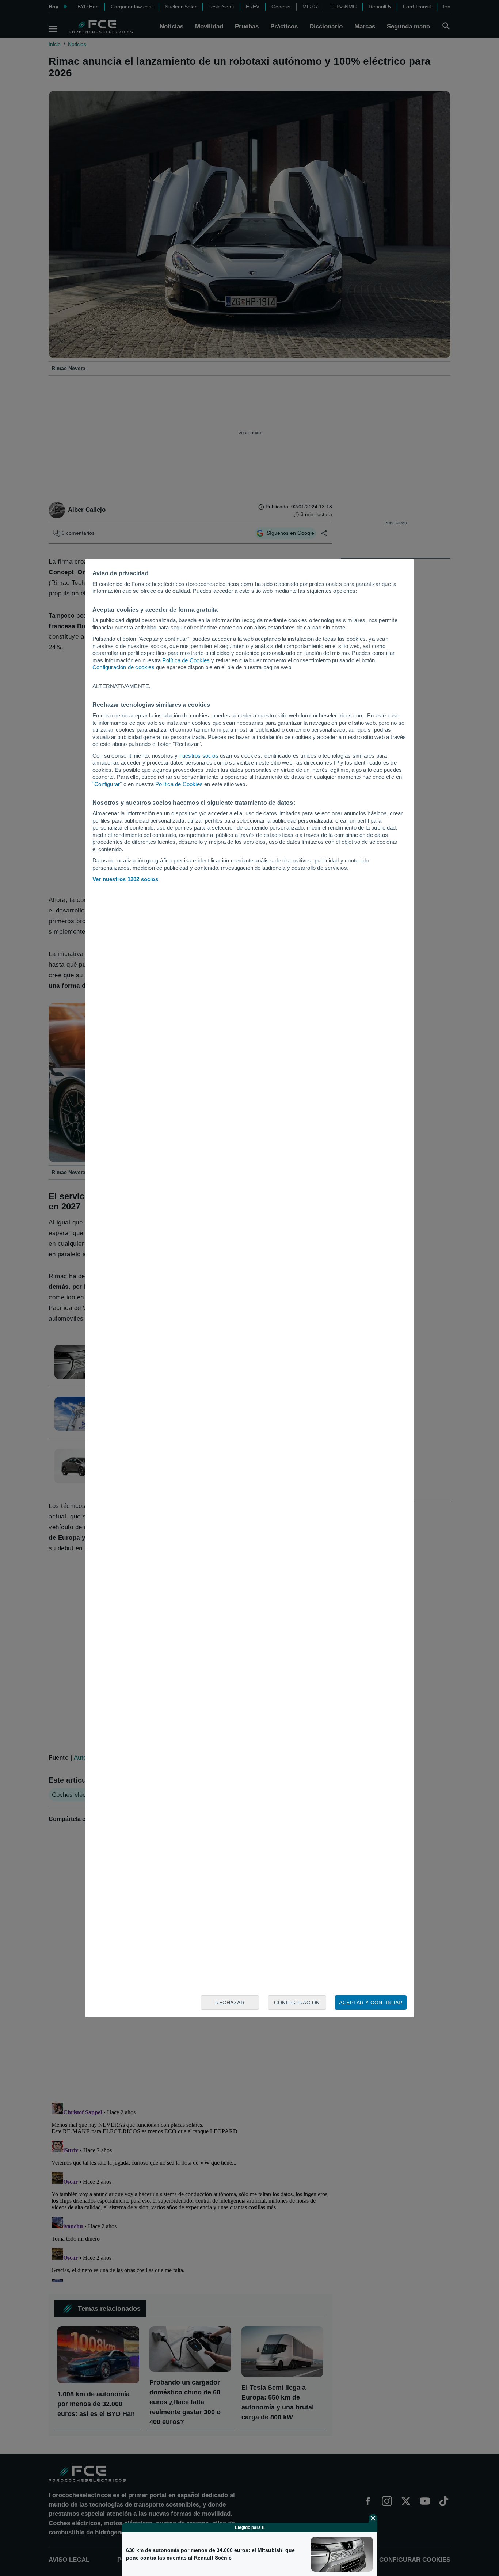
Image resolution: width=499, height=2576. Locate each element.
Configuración (297, 2003)
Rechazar (230, 2003)
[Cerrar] (373, 2518)
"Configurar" (107, 784)
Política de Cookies (186, 660)
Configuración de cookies (123, 667)
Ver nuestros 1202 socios (125, 879)
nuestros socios (199, 756)
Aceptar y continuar (371, 2003)
